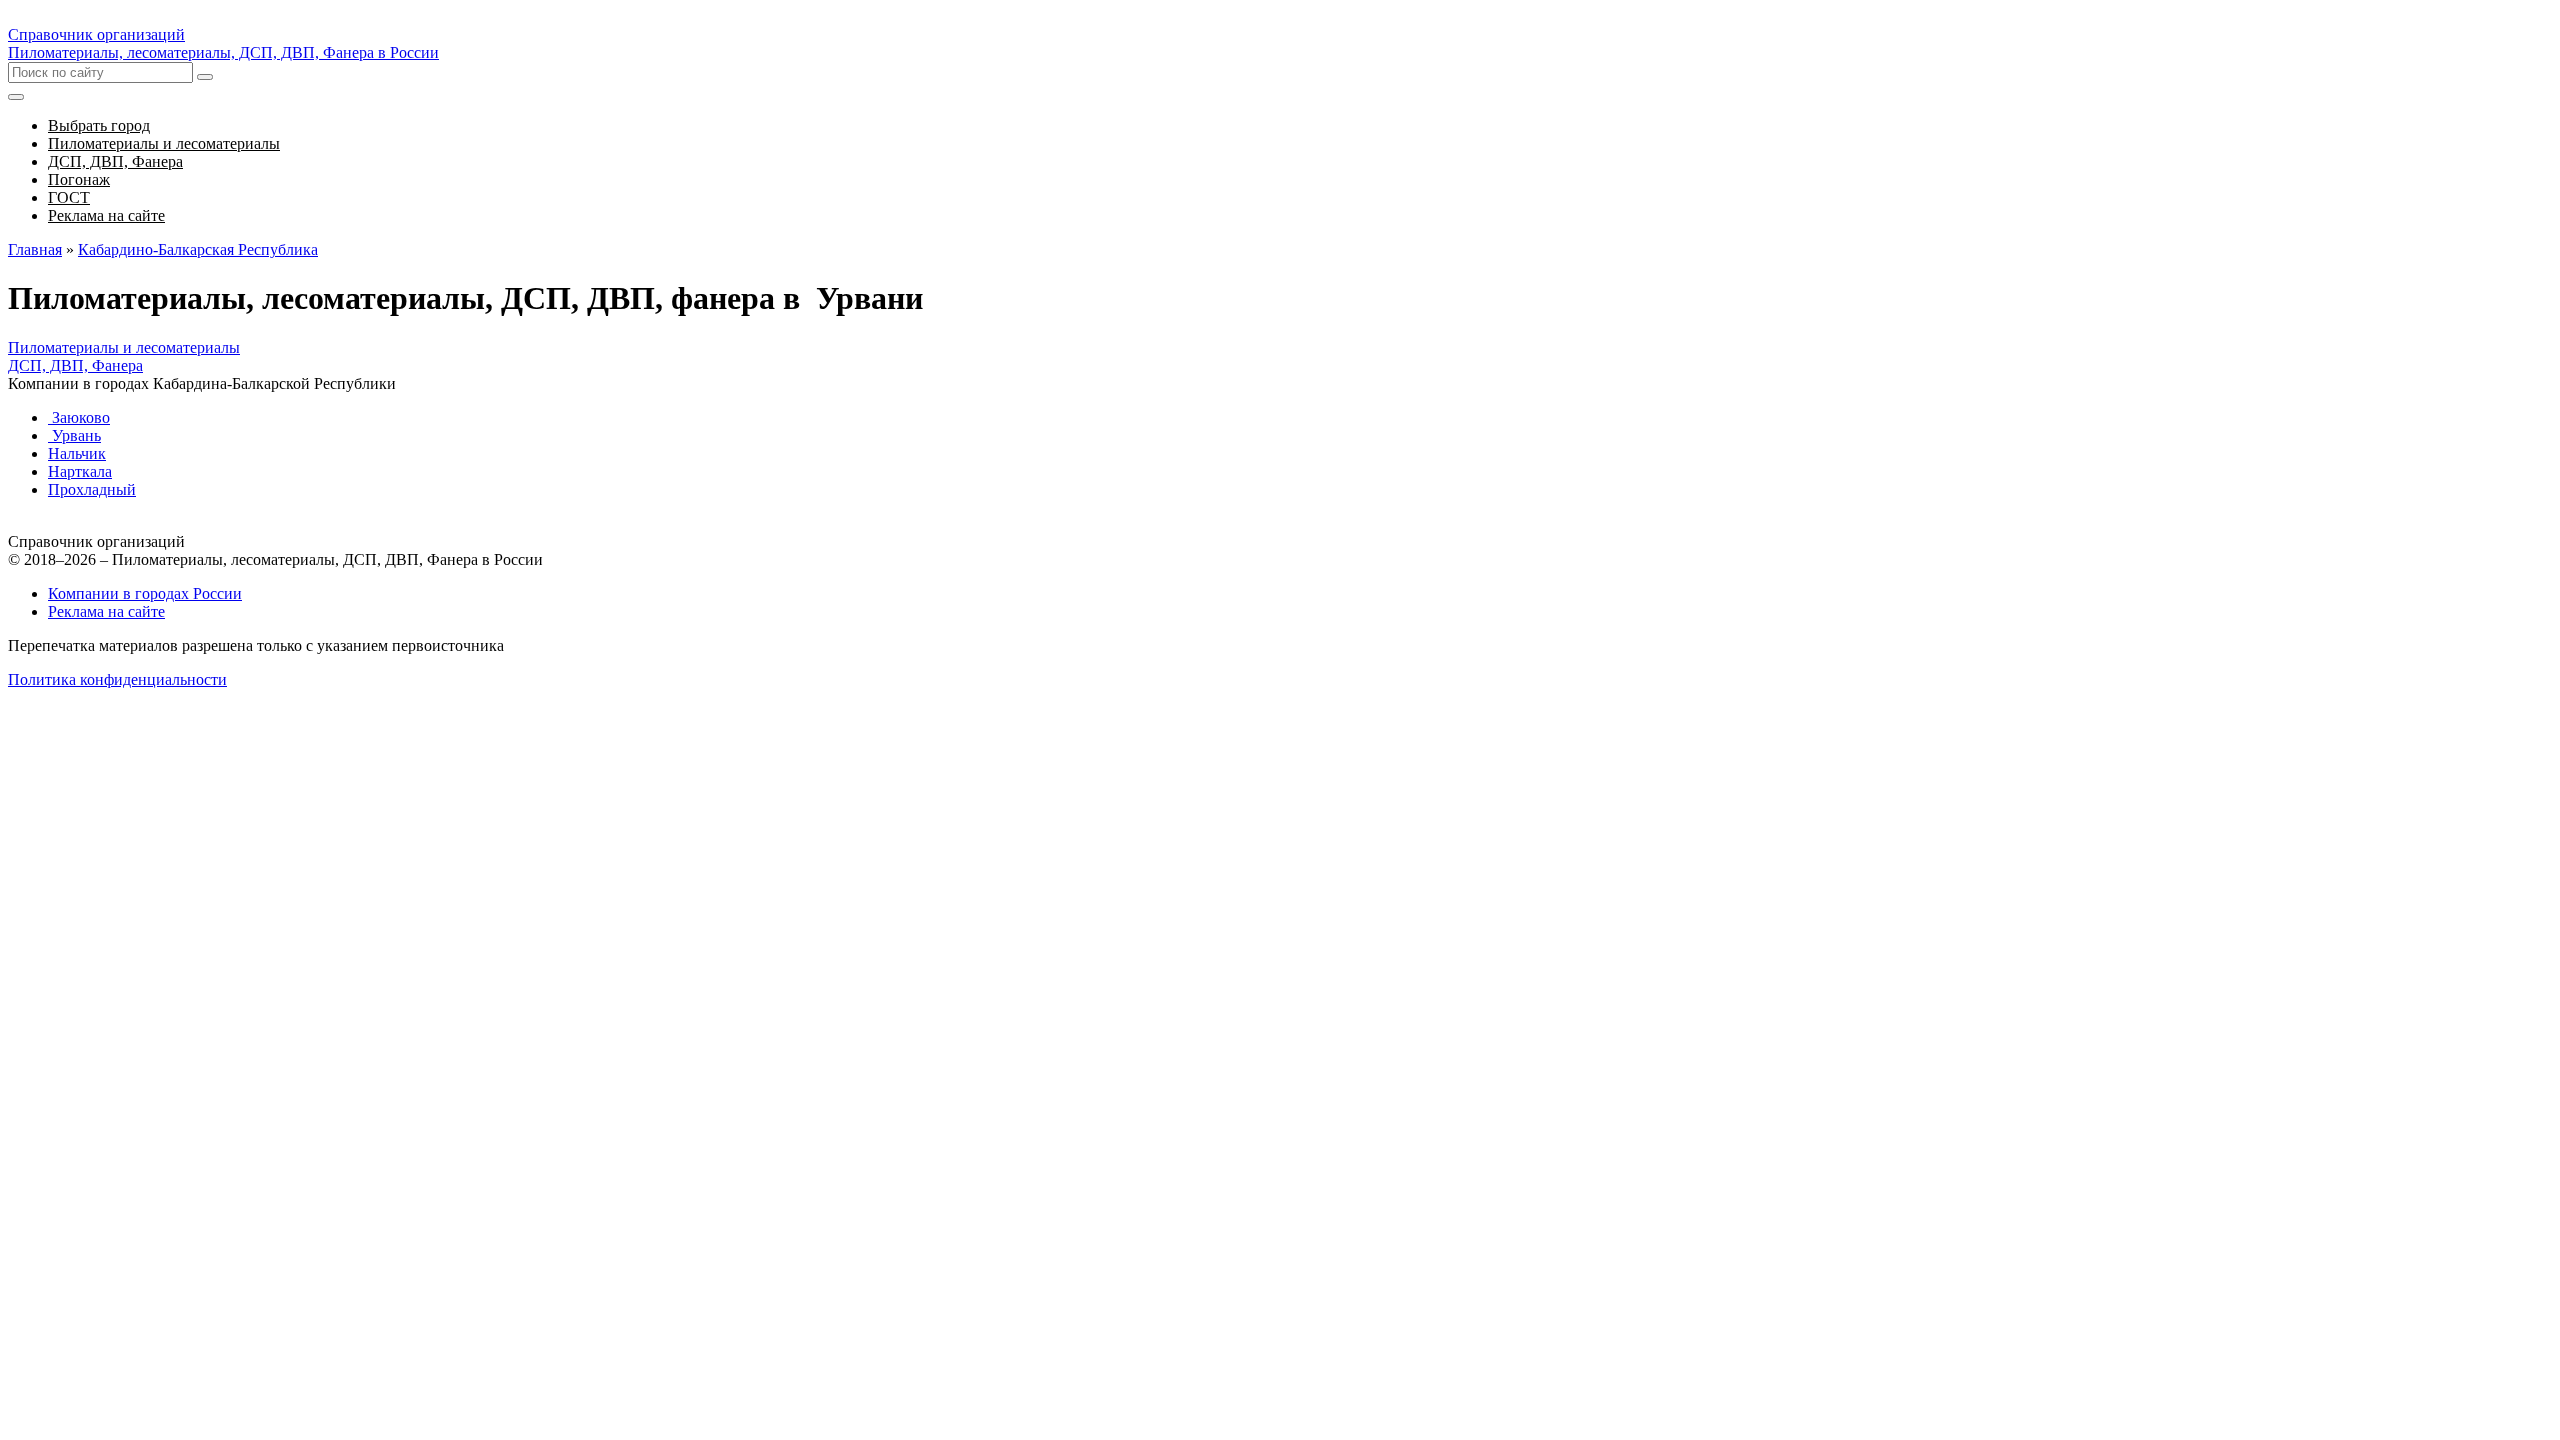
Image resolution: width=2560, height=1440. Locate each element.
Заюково (79, 417)
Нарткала (80, 471)
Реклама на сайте (106, 611)
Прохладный (92, 489)
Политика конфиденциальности (117, 679)
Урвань (74, 435)
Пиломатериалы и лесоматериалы (124, 347)
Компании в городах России (145, 593)
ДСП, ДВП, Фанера (75, 365)
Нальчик (77, 453)
